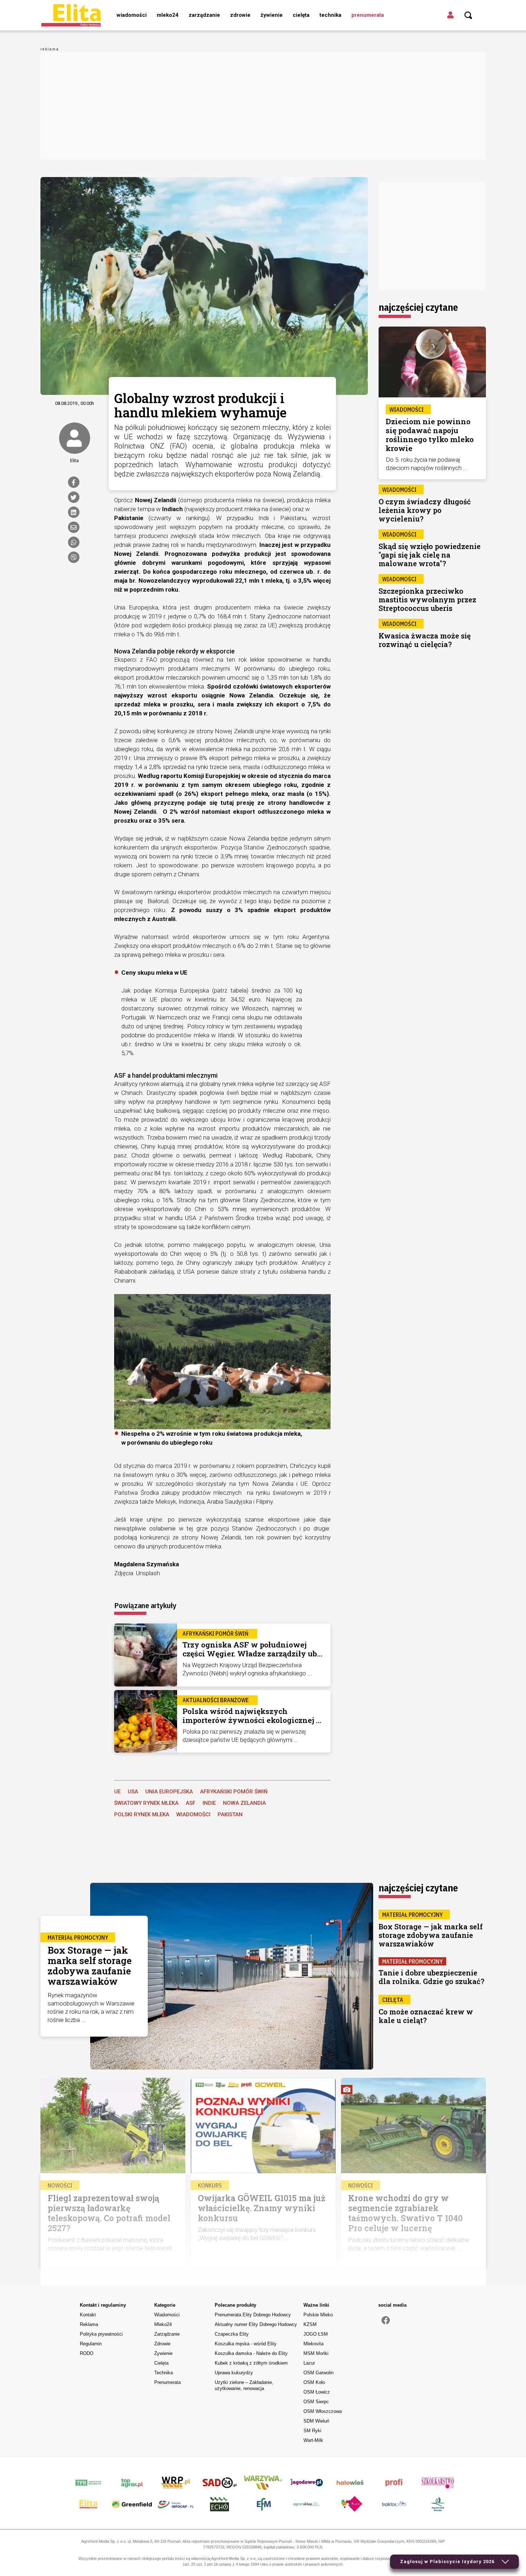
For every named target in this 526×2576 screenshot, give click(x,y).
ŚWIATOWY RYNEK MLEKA (146, 1803)
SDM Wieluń (316, 2421)
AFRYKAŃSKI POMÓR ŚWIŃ (234, 1792)
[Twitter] (74, 497)
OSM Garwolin (318, 2373)
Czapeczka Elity (232, 2334)
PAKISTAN (230, 1815)
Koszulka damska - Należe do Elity (251, 2353)
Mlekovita (313, 2344)
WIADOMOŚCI (193, 1815)
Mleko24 (168, 15)
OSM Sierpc (316, 2402)
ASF (191, 1803)
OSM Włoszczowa (323, 2411)
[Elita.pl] (71, 15)
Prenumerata (368, 15)
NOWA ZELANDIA (244, 1803)
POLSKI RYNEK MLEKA (142, 1815)
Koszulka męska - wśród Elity (246, 2344)
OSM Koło (314, 2382)
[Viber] (74, 557)
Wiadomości (132, 15)
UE (117, 1792)
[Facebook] (74, 482)
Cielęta (301, 15)
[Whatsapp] (74, 542)
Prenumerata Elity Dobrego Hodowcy (253, 2315)
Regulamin (91, 2344)
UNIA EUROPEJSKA (169, 1792)
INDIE (209, 1803)
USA (133, 1792)
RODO (87, 2353)
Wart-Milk (313, 2440)
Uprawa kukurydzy (234, 2373)
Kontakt (88, 2315)
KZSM (310, 2324)
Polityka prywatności (101, 2334)
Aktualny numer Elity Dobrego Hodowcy (256, 2324)
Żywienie (272, 15)
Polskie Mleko (318, 2315)
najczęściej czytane (418, 307)
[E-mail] (74, 527)
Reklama (89, 2324)
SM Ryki (312, 2431)
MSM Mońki (316, 2353)
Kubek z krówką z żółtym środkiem (251, 2363)
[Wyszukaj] (468, 15)
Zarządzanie (204, 15)
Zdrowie (240, 15)
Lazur (309, 2363)
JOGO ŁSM (316, 2334)
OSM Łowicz (317, 2392)
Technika (330, 15)
